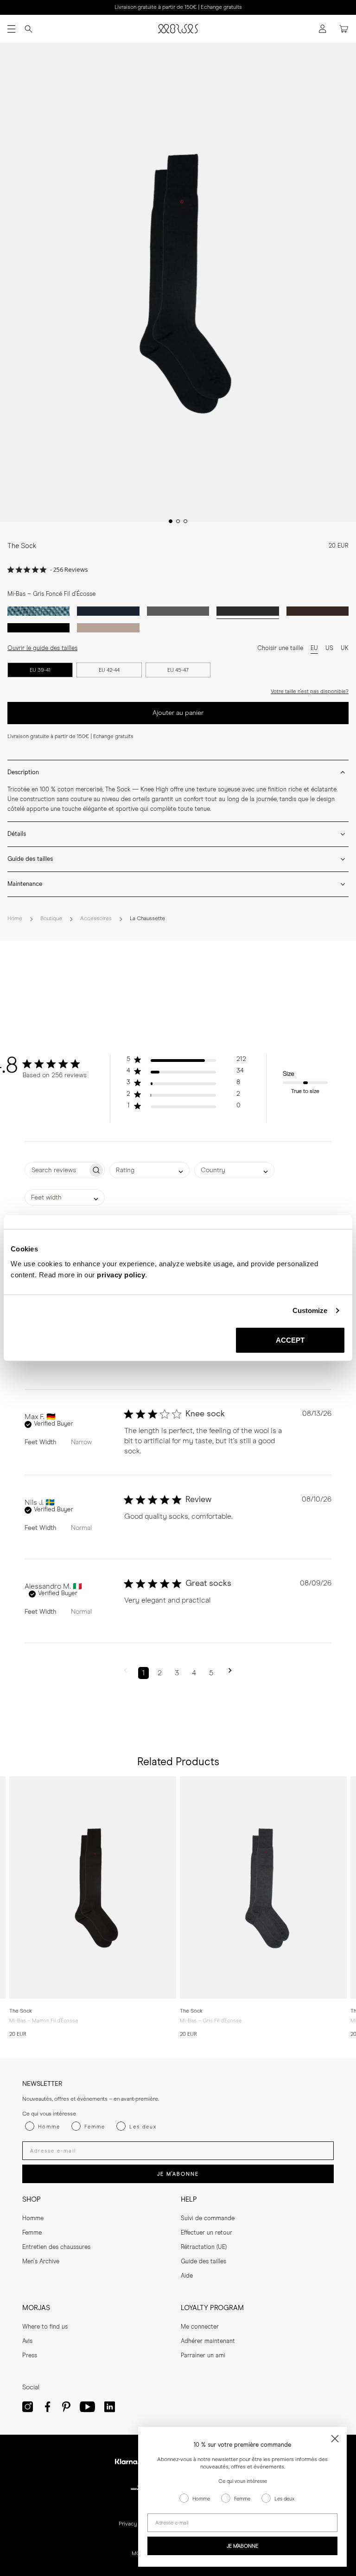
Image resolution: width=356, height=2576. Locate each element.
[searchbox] (56, 1170)
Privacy (128, 2524)
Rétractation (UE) (204, 2247)
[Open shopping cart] (344, 29)
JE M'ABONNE (178, 2174)
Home (15, 919)
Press (30, 2356)
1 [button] (143, 1673)
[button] (186, 1061)
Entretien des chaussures (56, 2247)
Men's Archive (41, 2262)
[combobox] (149, 1170)
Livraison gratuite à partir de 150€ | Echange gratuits (178, 7)
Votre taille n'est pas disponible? (310, 691)
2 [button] (160, 1673)
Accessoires (96, 919)
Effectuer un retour (207, 2233)
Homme (33, 2219)
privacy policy (121, 1274)
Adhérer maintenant (208, 2341)
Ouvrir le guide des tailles (42, 648)
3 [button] (177, 1673)
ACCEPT (290, 1340)
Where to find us (45, 2327)
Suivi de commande (208, 2219)
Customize (310, 1310)
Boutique (51, 919)
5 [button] (211, 1673)
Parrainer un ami (203, 2356)
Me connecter (200, 2327)
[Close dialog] (335, 2439)
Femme (32, 2233)
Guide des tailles (203, 2262)
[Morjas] (178, 29)
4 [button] (194, 1673)
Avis (27, 2341)
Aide (187, 2276)
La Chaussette (147, 919)
